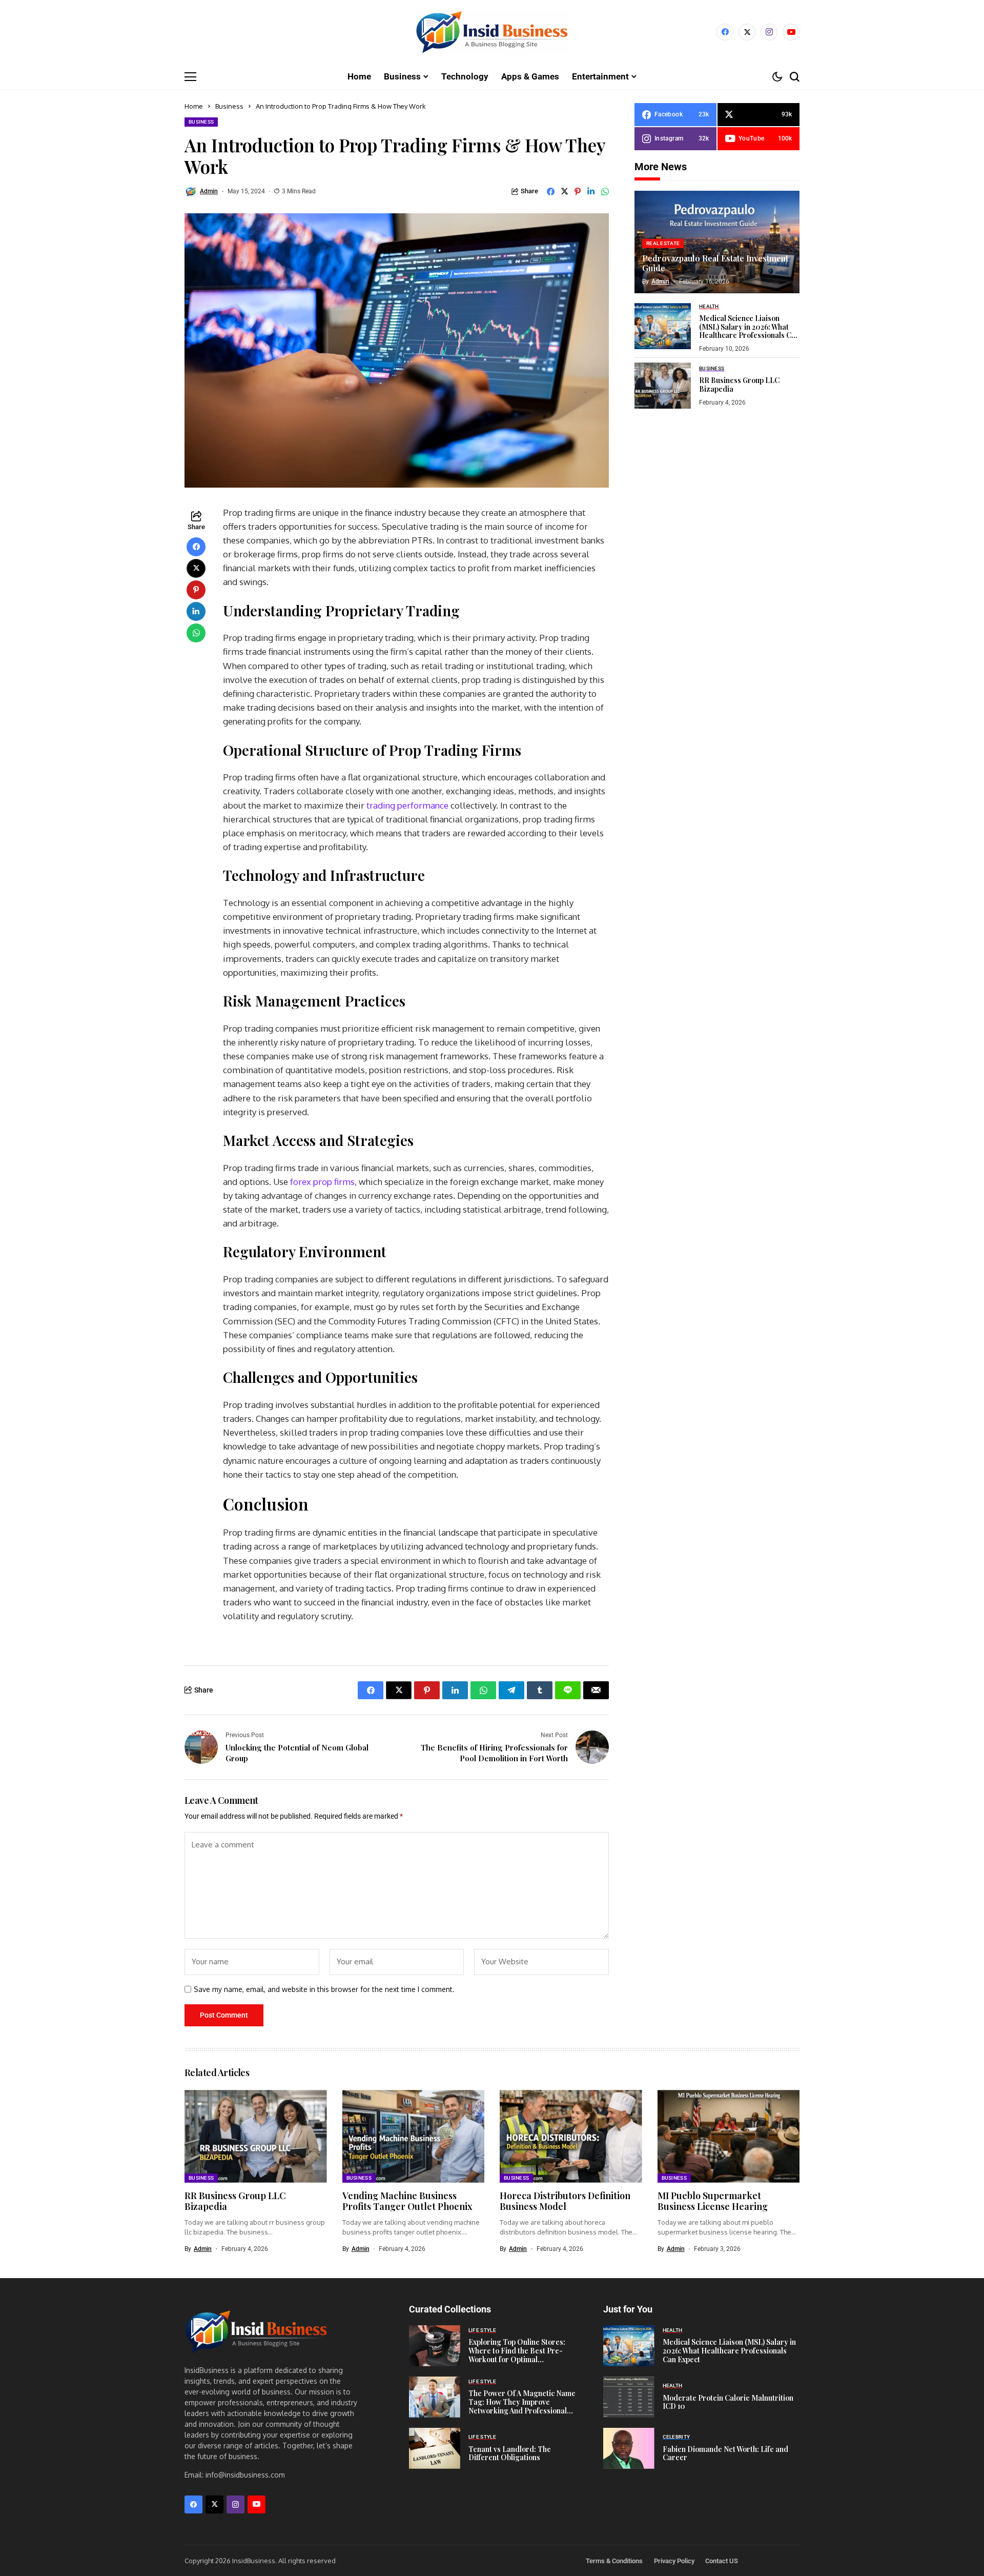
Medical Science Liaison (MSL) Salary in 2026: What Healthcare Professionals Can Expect (749, 330)
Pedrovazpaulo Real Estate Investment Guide (715, 263)
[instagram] (769, 32)
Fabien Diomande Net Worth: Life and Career (725, 2453)
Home (194, 106)
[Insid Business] (492, 32)
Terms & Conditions (614, 2561)
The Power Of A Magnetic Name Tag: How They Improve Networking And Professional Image (522, 2406)
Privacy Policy (674, 2561)
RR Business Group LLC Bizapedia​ (739, 385)
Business (229, 106)
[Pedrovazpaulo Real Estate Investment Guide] (717, 242)
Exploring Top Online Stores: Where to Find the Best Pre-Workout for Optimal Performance (517, 2355)
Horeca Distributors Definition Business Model (565, 2201)
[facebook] (725, 32)
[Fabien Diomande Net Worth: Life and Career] (629, 2448)
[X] (747, 32)
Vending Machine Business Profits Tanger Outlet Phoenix (407, 2201)
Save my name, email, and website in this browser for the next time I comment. (324, 1989)
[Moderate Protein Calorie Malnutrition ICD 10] (629, 2397)
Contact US (722, 2561)
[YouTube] (791, 32)
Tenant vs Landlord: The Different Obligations (510, 2453)
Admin (209, 191)
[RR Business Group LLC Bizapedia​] (663, 386)
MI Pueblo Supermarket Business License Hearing (713, 2201)
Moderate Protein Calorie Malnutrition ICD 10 (728, 2402)
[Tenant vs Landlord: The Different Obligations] (435, 2448)
